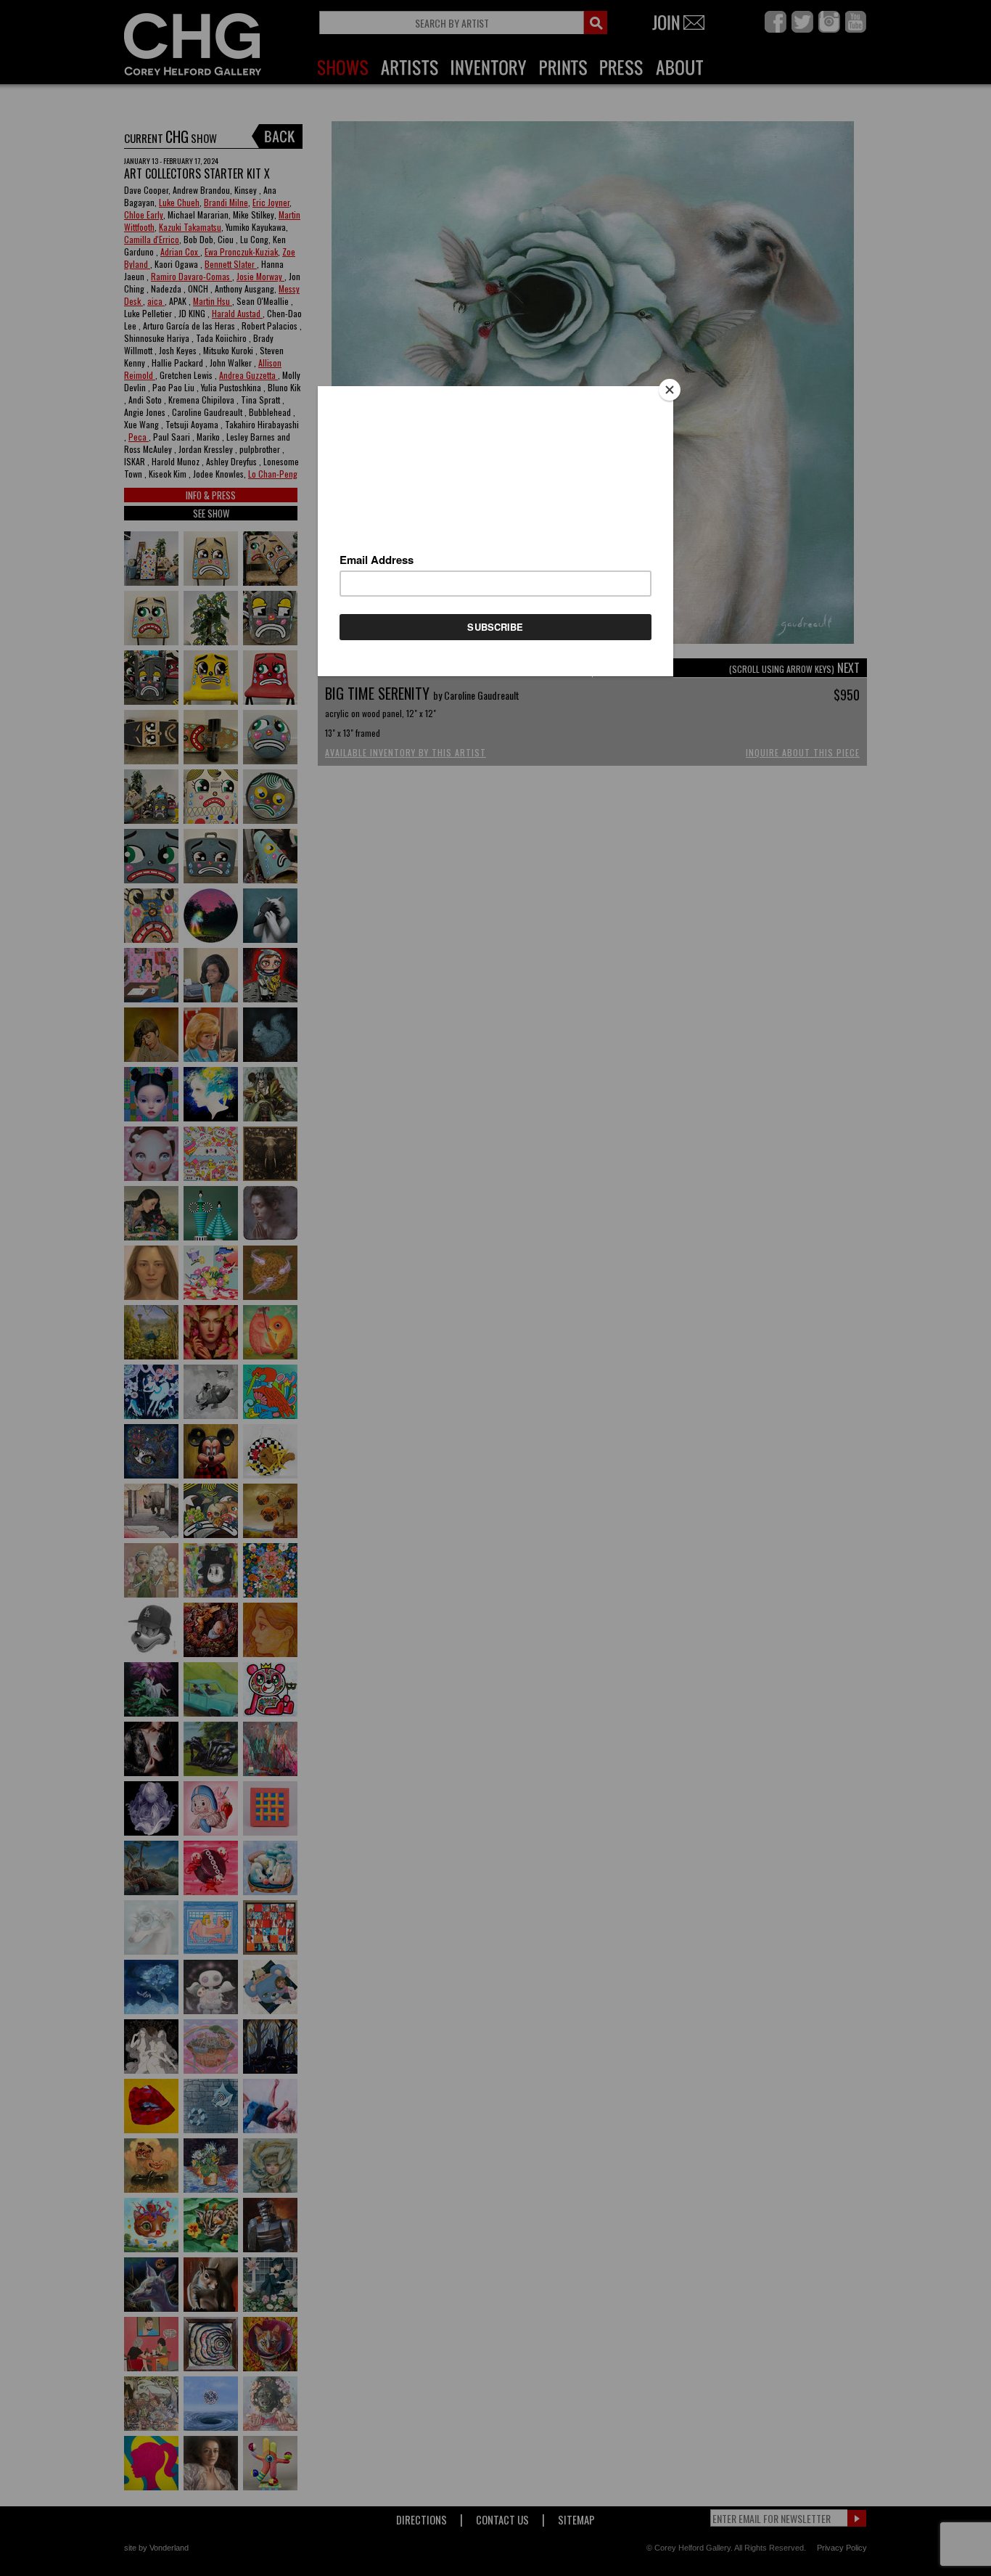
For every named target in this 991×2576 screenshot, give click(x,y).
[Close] (670, 390)
